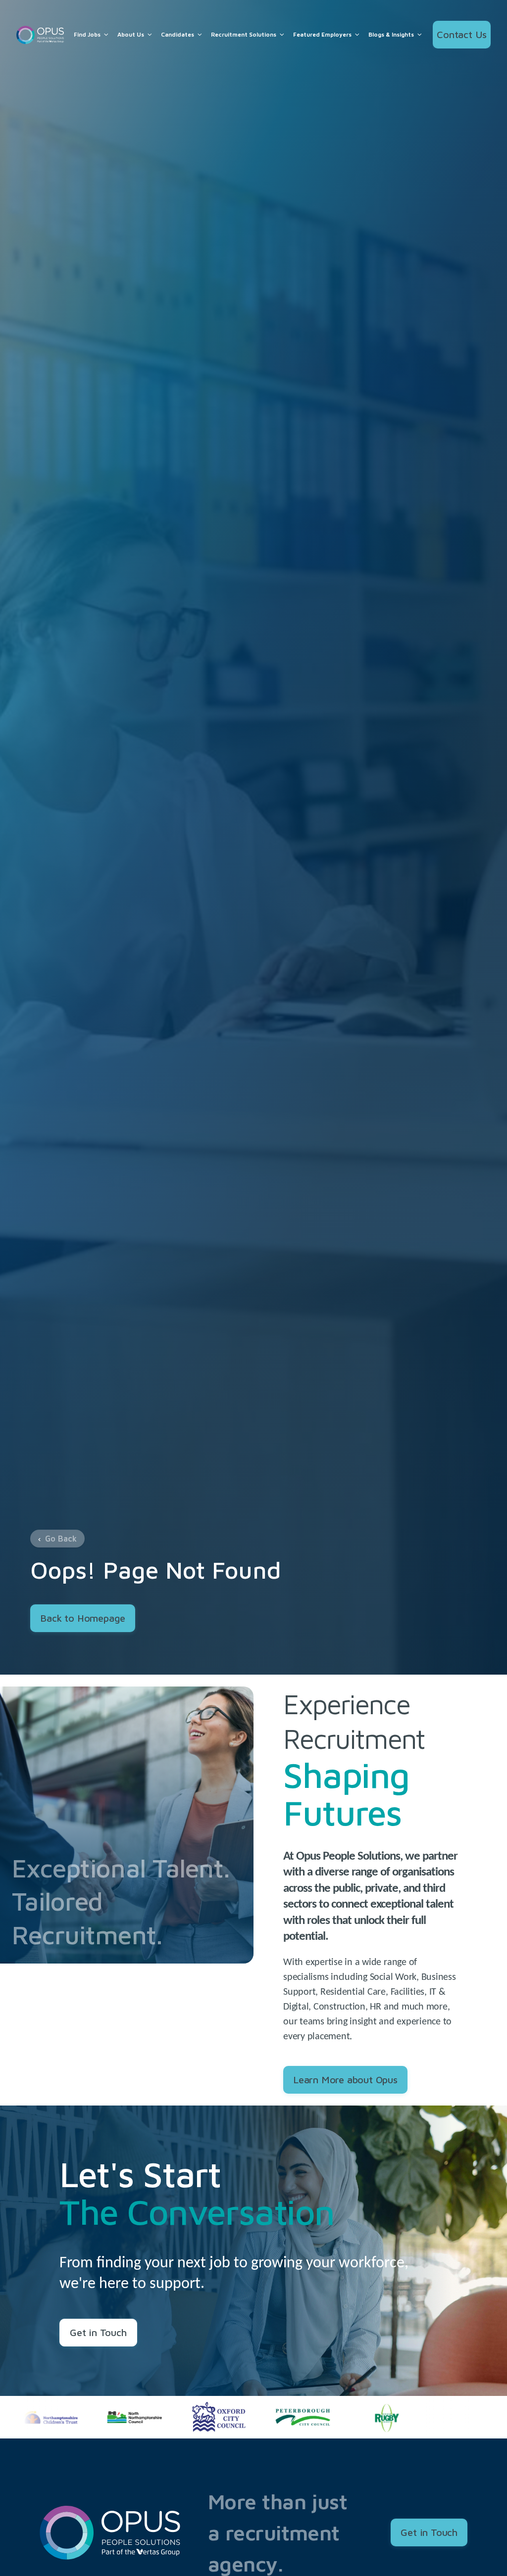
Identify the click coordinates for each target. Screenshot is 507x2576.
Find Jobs (87, 35)
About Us (131, 35)
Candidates (177, 35)
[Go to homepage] (40, 35)
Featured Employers (322, 35)
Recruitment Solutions (244, 35)
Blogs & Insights (391, 35)
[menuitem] (92, 35)
